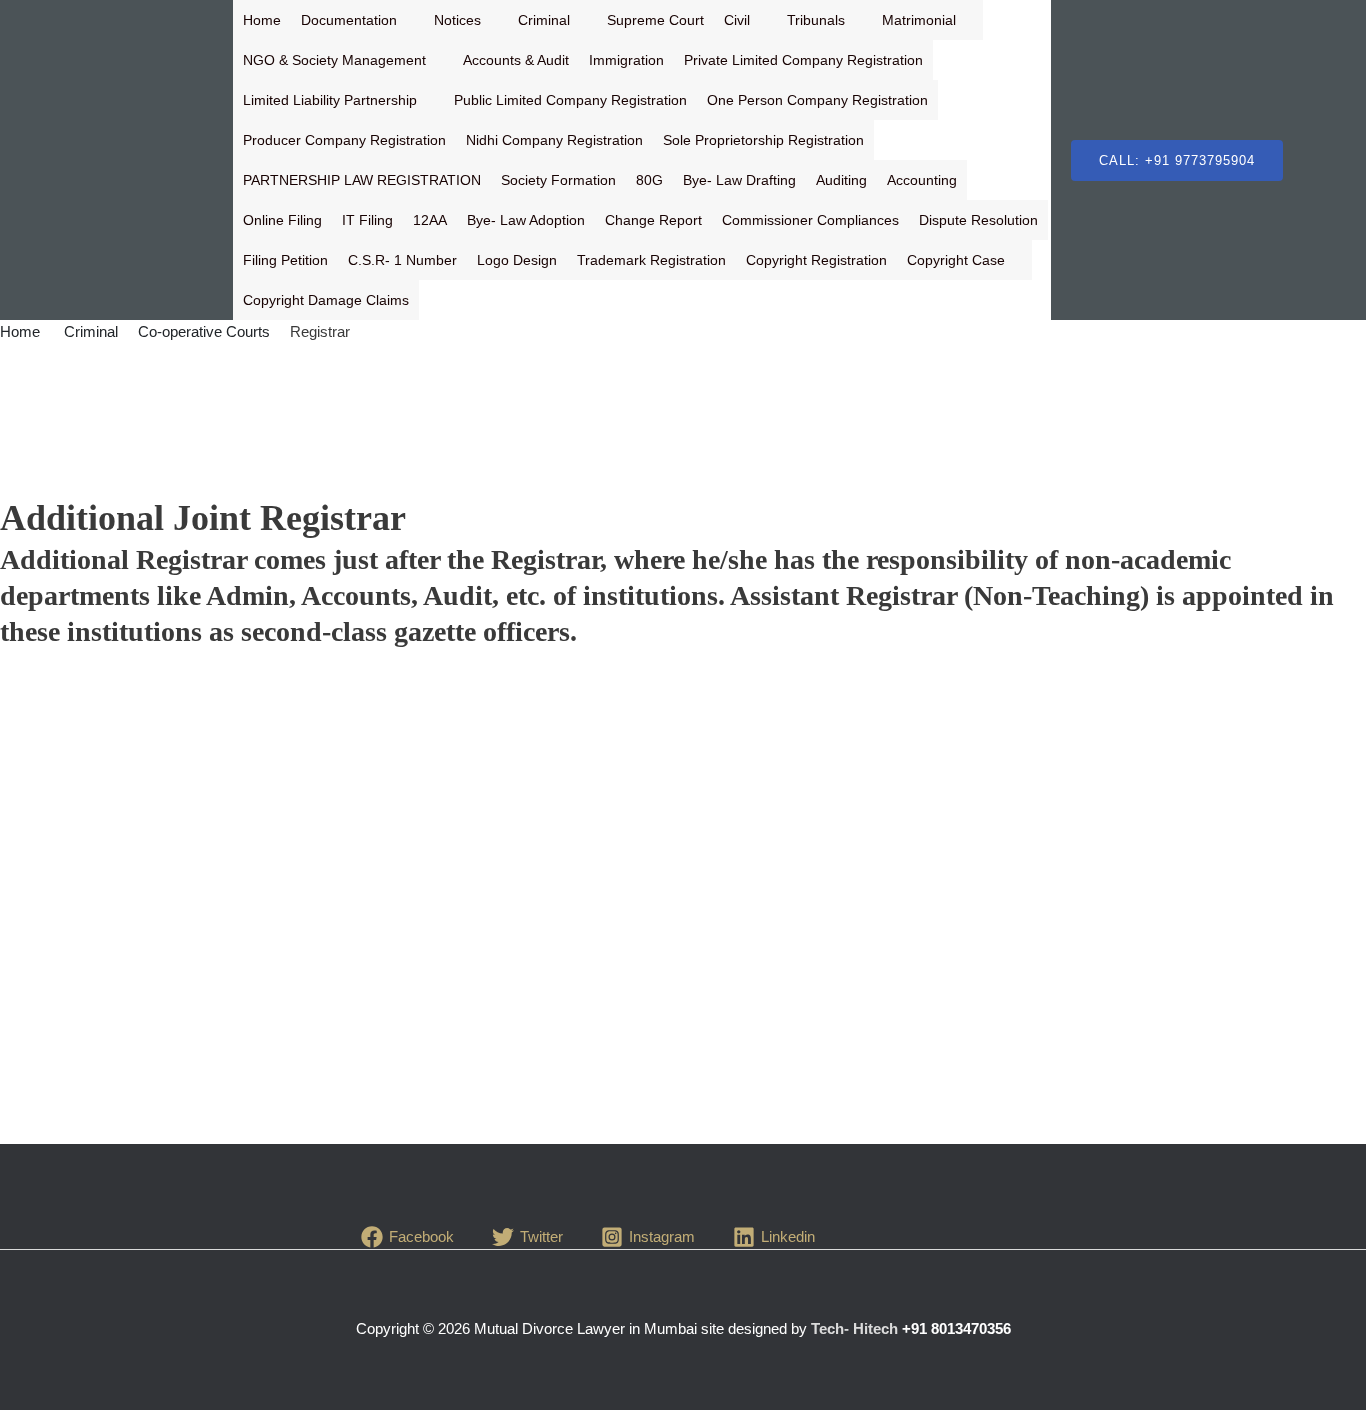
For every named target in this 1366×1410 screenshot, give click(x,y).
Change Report (653, 220)
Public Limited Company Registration (570, 100)
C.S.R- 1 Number (402, 260)
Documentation (349, 20)
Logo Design (517, 260)
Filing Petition (285, 260)
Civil (737, 20)
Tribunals (816, 20)
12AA (430, 220)
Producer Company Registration (344, 140)
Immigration (626, 60)
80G (649, 180)
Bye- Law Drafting (739, 180)
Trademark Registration (651, 260)
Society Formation (558, 180)
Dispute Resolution (978, 220)
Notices (457, 20)
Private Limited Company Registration (803, 60)
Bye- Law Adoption (526, 220)
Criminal (544, 20)
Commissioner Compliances (810, 220)
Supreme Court (655, 20)
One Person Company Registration (817, 100)
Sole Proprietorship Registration (763, 140)
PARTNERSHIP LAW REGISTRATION (362, 180)
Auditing (841, 180)
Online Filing (282, 220)
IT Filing (367, 220)
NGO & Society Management (334, 60)
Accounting (922, 180)
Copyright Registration (816, 260)
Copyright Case (956, 260)
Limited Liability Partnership (330, 100)
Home (262, 20)
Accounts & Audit (516, 60)
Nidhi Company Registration (554, 140)
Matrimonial (919, 20)
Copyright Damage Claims (326, 300)
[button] (1177, 160)
